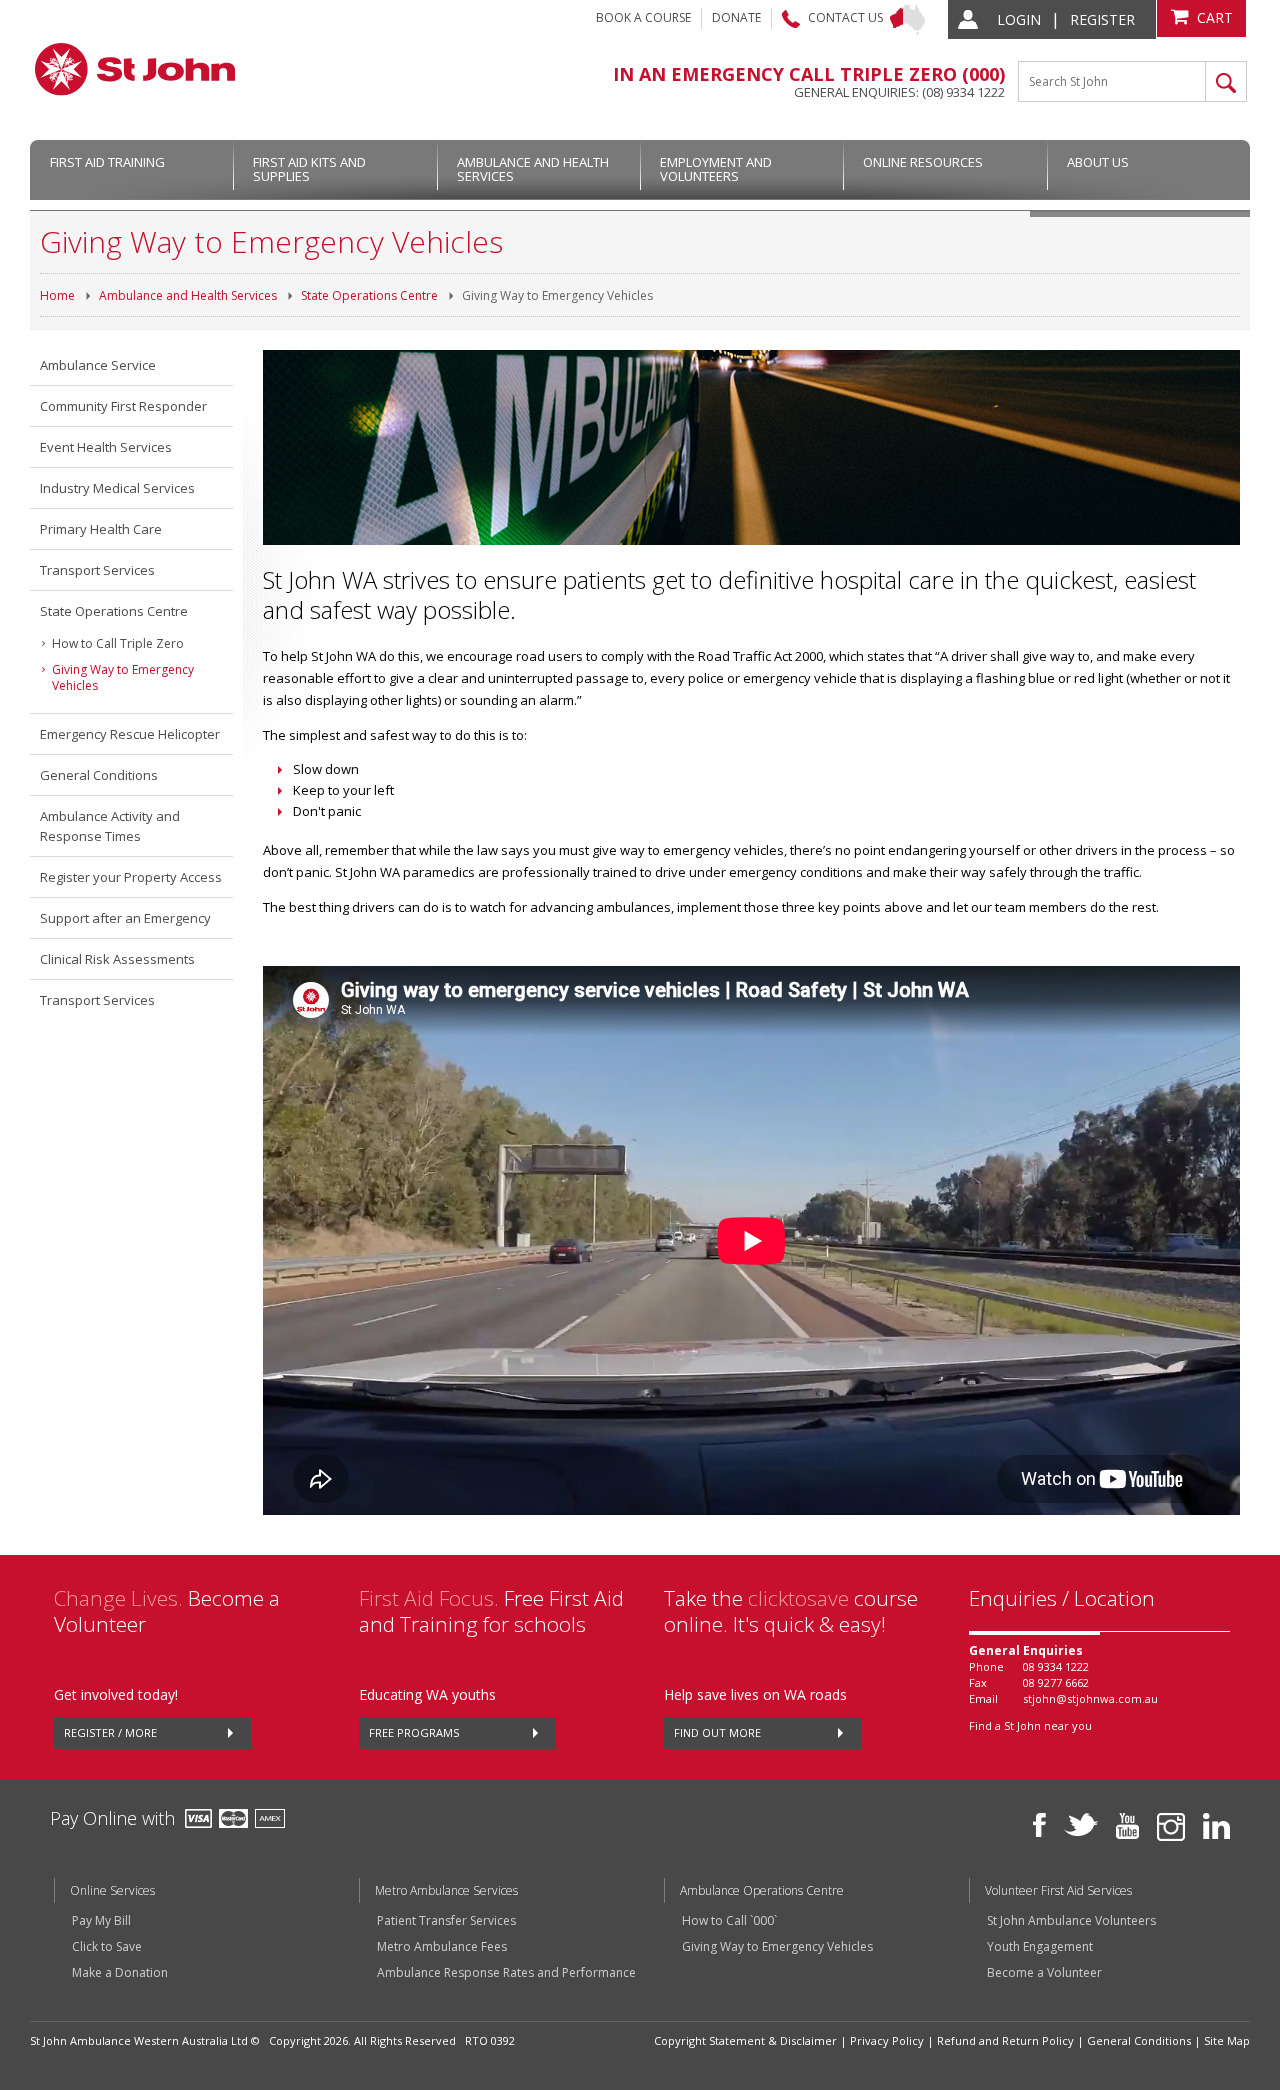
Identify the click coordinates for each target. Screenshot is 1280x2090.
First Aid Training (107, 162)
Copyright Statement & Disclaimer (745, 2040)
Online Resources (923, 162)
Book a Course (643, 17)
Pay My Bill (101, 1921)
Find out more (717, 1732)
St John (135, 69)
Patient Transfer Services (446, 1921)
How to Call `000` (729, 1921)
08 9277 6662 (1056, 1682)
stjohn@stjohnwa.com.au (1090, 1698)
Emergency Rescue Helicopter (130, 734)
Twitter (1081, 1824)
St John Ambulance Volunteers (1071, 1921)
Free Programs (414, 1732)
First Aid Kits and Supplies (309, 169)
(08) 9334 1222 (963, 92)
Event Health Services (106, 447)
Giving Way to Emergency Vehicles (557, 295)
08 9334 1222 (1056, 1666)
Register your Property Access (131, 877)
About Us (1098, 162)
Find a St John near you (1030, 1725)
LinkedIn (1216, 1826)
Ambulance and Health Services (533, 169)
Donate (736, 17)
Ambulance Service (98, 365)
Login (1019, 19)
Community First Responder (123, 406)
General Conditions (99, 775)
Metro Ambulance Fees (442, 1947)
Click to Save (107, 1947)
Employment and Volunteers (716, 169)
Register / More (110, 1732)
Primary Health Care (101, 529)
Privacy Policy (887, 2040)
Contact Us (845, 17)
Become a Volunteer (1044, 1973)
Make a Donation (120, 1973)
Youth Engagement (1040, 1947)
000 (984, 74)
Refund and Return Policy (1005, 2040)
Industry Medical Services (117, 488)
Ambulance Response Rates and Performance (506, 1973)
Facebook (1039, 1825)
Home (57, 295)
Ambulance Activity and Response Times (110, 826)
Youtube (1127, 1826)
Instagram (1171, 1827)
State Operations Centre (369, 295)
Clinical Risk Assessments (117, 959)
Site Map (1227, 2040)
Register (1102, 19)
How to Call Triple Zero (118, 643)
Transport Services (97, 570)
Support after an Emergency (125, 918)
